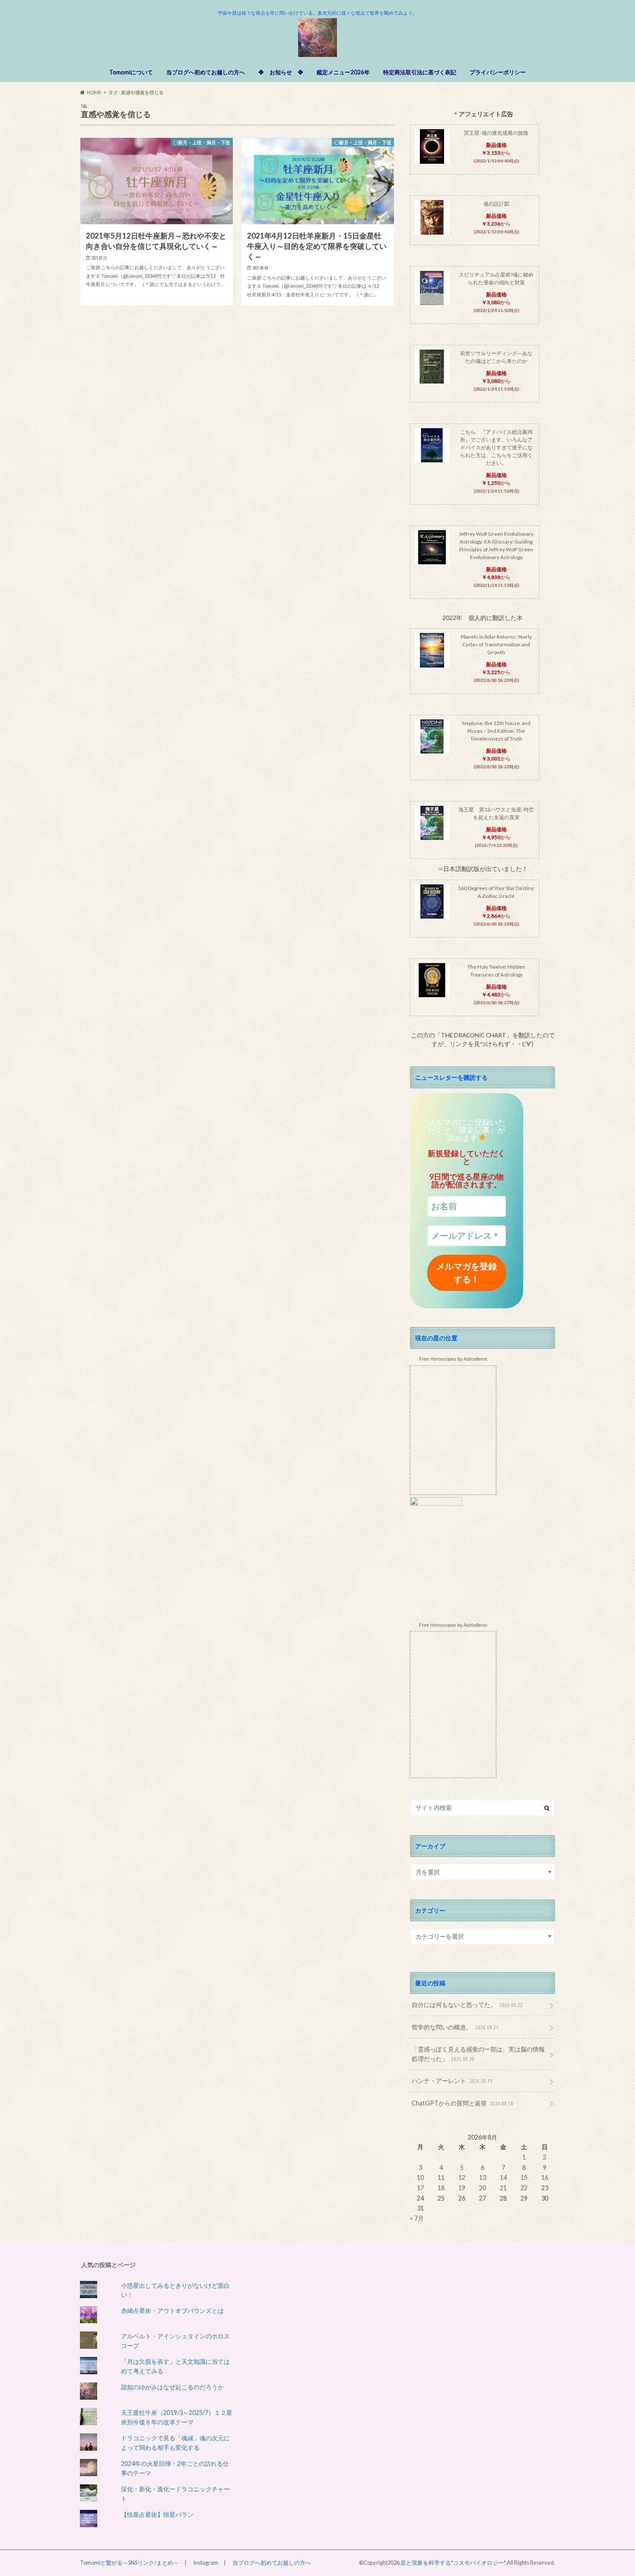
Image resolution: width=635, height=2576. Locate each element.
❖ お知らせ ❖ (281, 72)
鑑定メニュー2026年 (343, 72)
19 (462, 2188)
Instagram (206, 2563)
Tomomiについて (131, 72)
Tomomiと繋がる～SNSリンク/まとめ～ (129, 2563)
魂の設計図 (496, 204)
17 (420, 2188)
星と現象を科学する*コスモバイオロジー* (453, 2563)
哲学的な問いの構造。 (455, 2027)
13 (483, 2177)
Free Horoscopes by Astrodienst (453, 1359)
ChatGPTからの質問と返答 (462, 2103)
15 (524, 2177)
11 (441, 2177)
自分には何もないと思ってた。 (467, 2005)
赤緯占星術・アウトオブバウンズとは (172, 2310)
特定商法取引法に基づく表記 (420, 72)
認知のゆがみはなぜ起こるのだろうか (172, 2387)
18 (441, 2188)
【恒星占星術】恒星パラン (157, 2514)
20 (483, 2188)
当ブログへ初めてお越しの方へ (206, 72)
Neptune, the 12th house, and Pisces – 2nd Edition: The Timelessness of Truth (496, 731)
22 (524, 2188)
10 (420, 2177)
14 (503, 2177)
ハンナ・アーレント (452, 2081)
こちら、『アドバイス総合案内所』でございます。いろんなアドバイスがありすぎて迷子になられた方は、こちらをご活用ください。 (496, 447)
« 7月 (417, 2218)
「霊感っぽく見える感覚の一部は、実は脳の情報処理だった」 (478, 2054)
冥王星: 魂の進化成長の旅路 (496, 133)
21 (503, 2188)
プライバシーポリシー (498, 72)
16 (545, 2177)
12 (462, 2177)
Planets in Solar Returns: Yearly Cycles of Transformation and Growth (496, 644)
